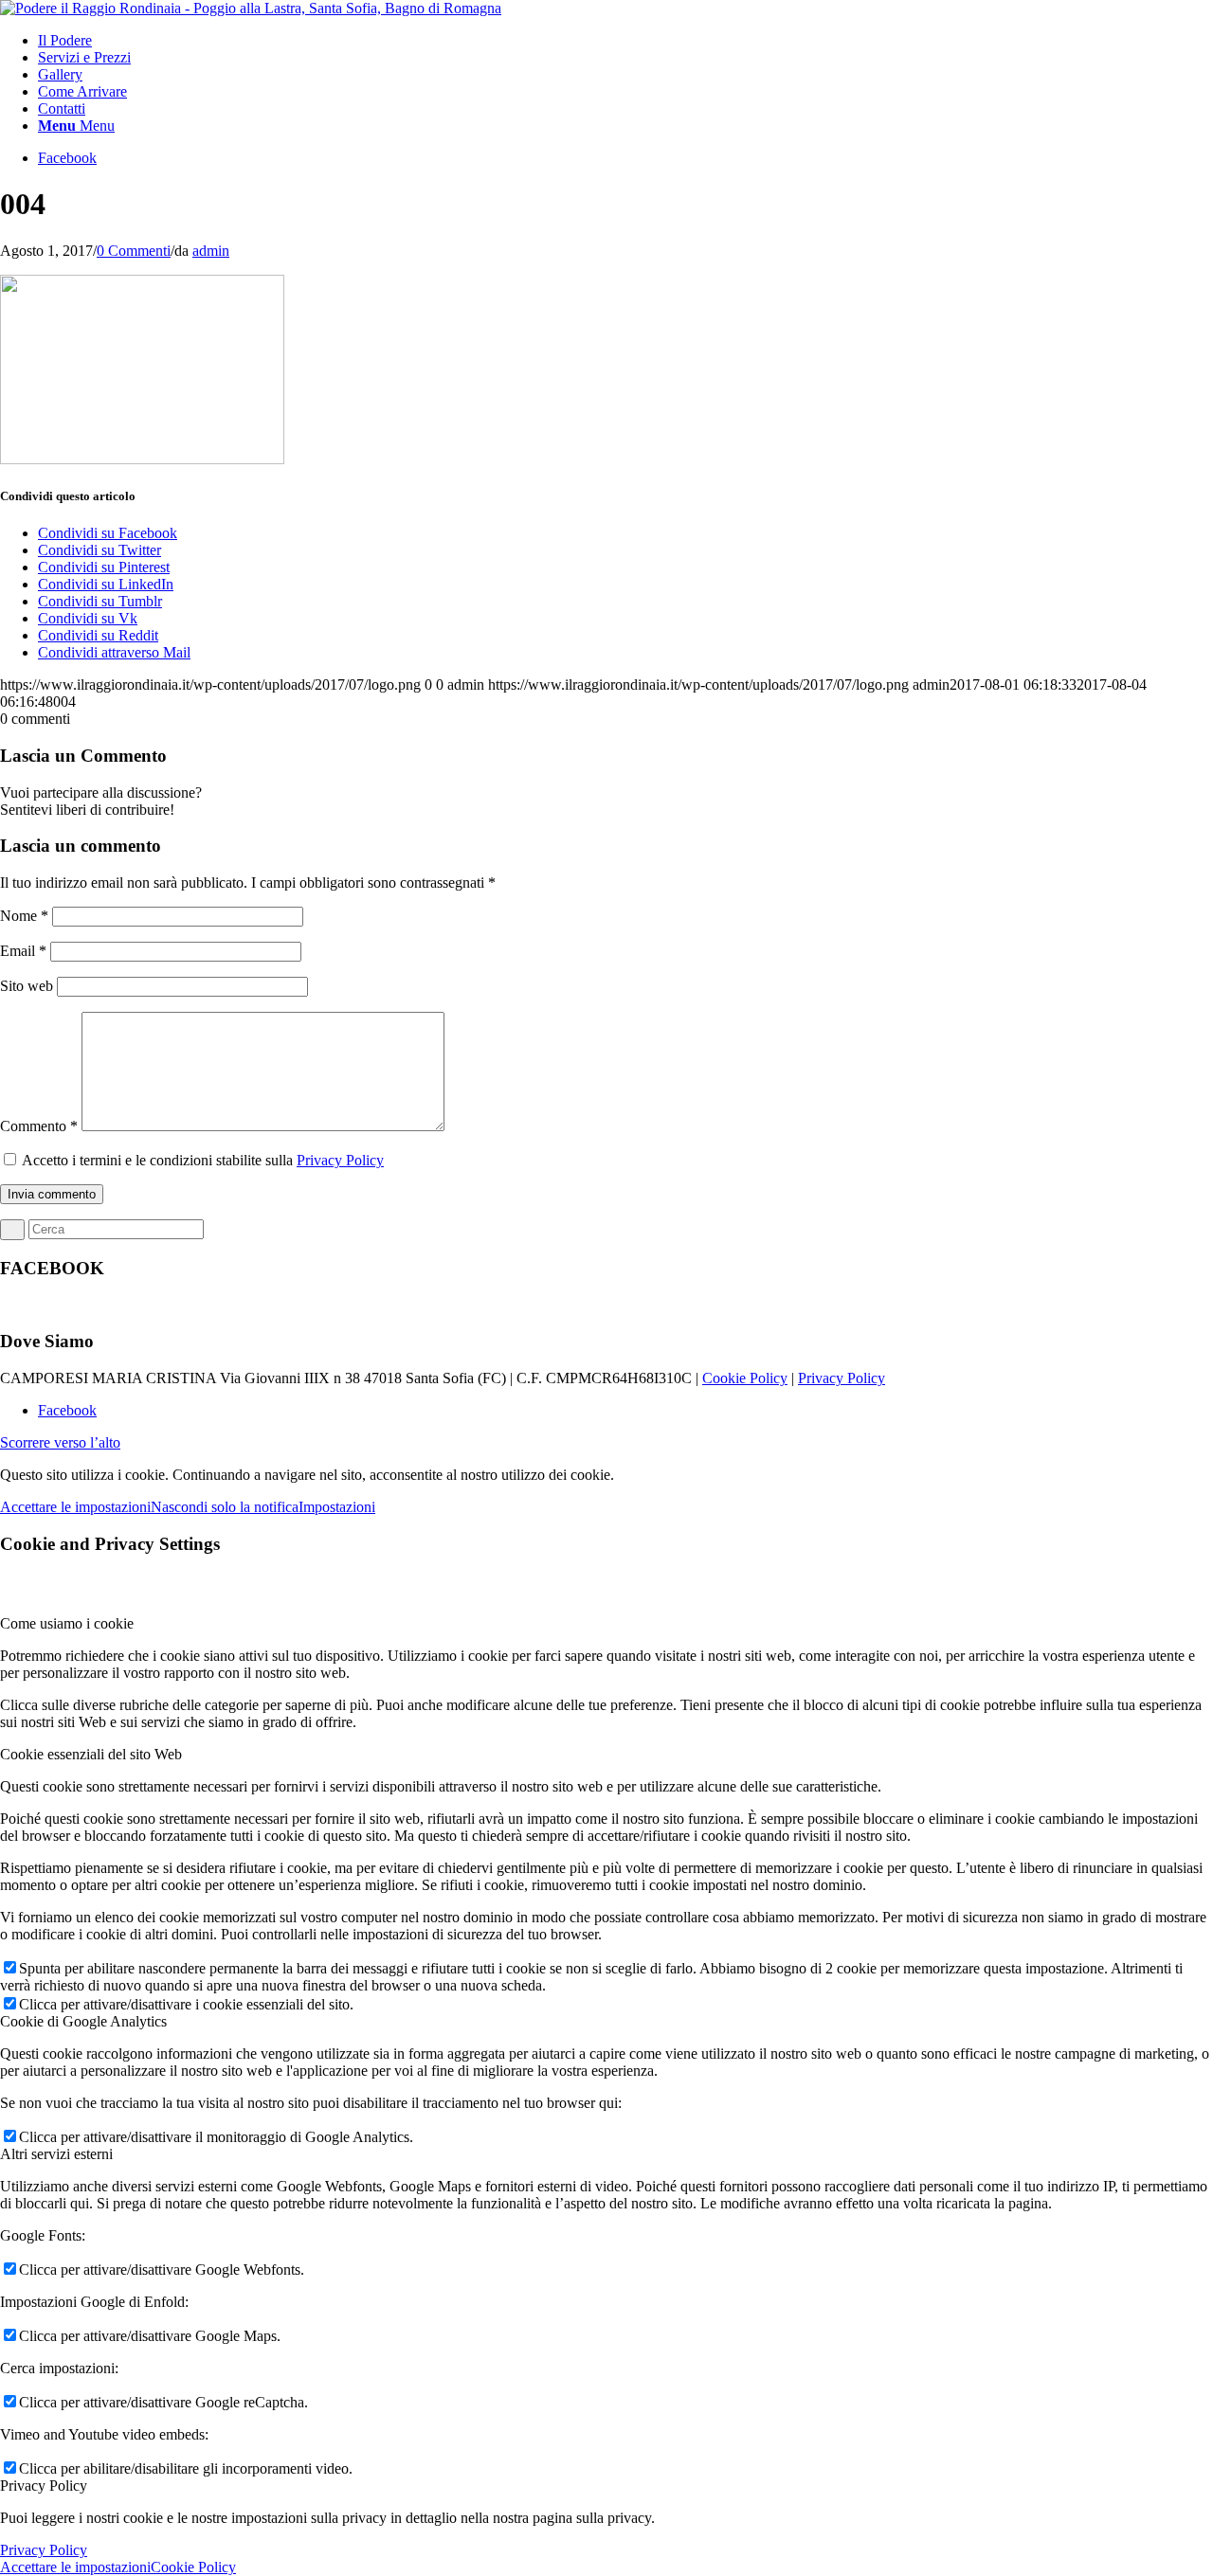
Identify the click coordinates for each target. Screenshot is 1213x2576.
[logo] (251, 8)
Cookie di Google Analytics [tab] (83, 2021)
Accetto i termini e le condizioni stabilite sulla (203, 1160)
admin (211, 251)
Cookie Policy (745, 1378)
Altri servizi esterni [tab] (56, 2154)
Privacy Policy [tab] (44, 2486)
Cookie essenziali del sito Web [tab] (91, 1754)
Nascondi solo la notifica (225, 1507)
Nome (24, 916)
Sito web (27, 986)
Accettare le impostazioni (75, 1507)
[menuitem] (625, 41)
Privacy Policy (340, 1160)
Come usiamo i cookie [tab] (67, 1623)
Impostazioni (337, 1507)
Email (23, 951)
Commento (39, 1126)
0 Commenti (134, 251)
